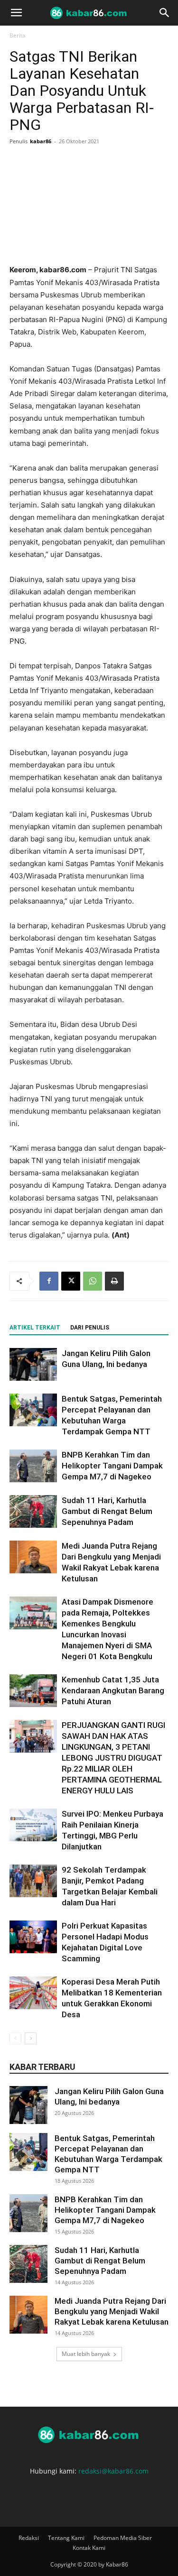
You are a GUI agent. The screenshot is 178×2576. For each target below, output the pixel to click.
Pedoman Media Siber (123, 2538)
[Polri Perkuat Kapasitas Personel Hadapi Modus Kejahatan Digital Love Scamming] (33, 1937)
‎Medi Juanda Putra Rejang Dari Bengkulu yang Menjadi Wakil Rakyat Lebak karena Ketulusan (112, 2311)
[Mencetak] (114, 1281)
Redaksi (29, 2538)
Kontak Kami (89, 2548)
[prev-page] (15, 2038)
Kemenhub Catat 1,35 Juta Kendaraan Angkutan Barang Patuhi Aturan (113, 1690)
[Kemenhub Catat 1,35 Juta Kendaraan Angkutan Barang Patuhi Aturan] (33, 1691)
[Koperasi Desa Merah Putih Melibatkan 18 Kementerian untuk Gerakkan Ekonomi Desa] (33, 1993)
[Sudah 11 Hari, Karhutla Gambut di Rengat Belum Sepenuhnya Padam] (33, 1511)
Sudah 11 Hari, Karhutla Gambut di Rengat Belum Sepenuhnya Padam (107, 1511)
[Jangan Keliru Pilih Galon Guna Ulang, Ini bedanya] (33, 1364)
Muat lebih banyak (86, 2354)
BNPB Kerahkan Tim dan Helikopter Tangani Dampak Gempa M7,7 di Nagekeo (112, 1466)
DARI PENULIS (90, 1328)
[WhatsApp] (93, 1281)
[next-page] (31, 2038)
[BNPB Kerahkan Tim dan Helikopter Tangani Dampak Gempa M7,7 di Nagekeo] (33, 1466)
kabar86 (41, 141)
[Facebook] (49, 1281)
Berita (18, 35)
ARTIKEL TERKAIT (35, 1328)
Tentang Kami (66, 2538)
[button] (16, 13)
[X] (71, 1281)
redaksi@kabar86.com (113, 2471)
